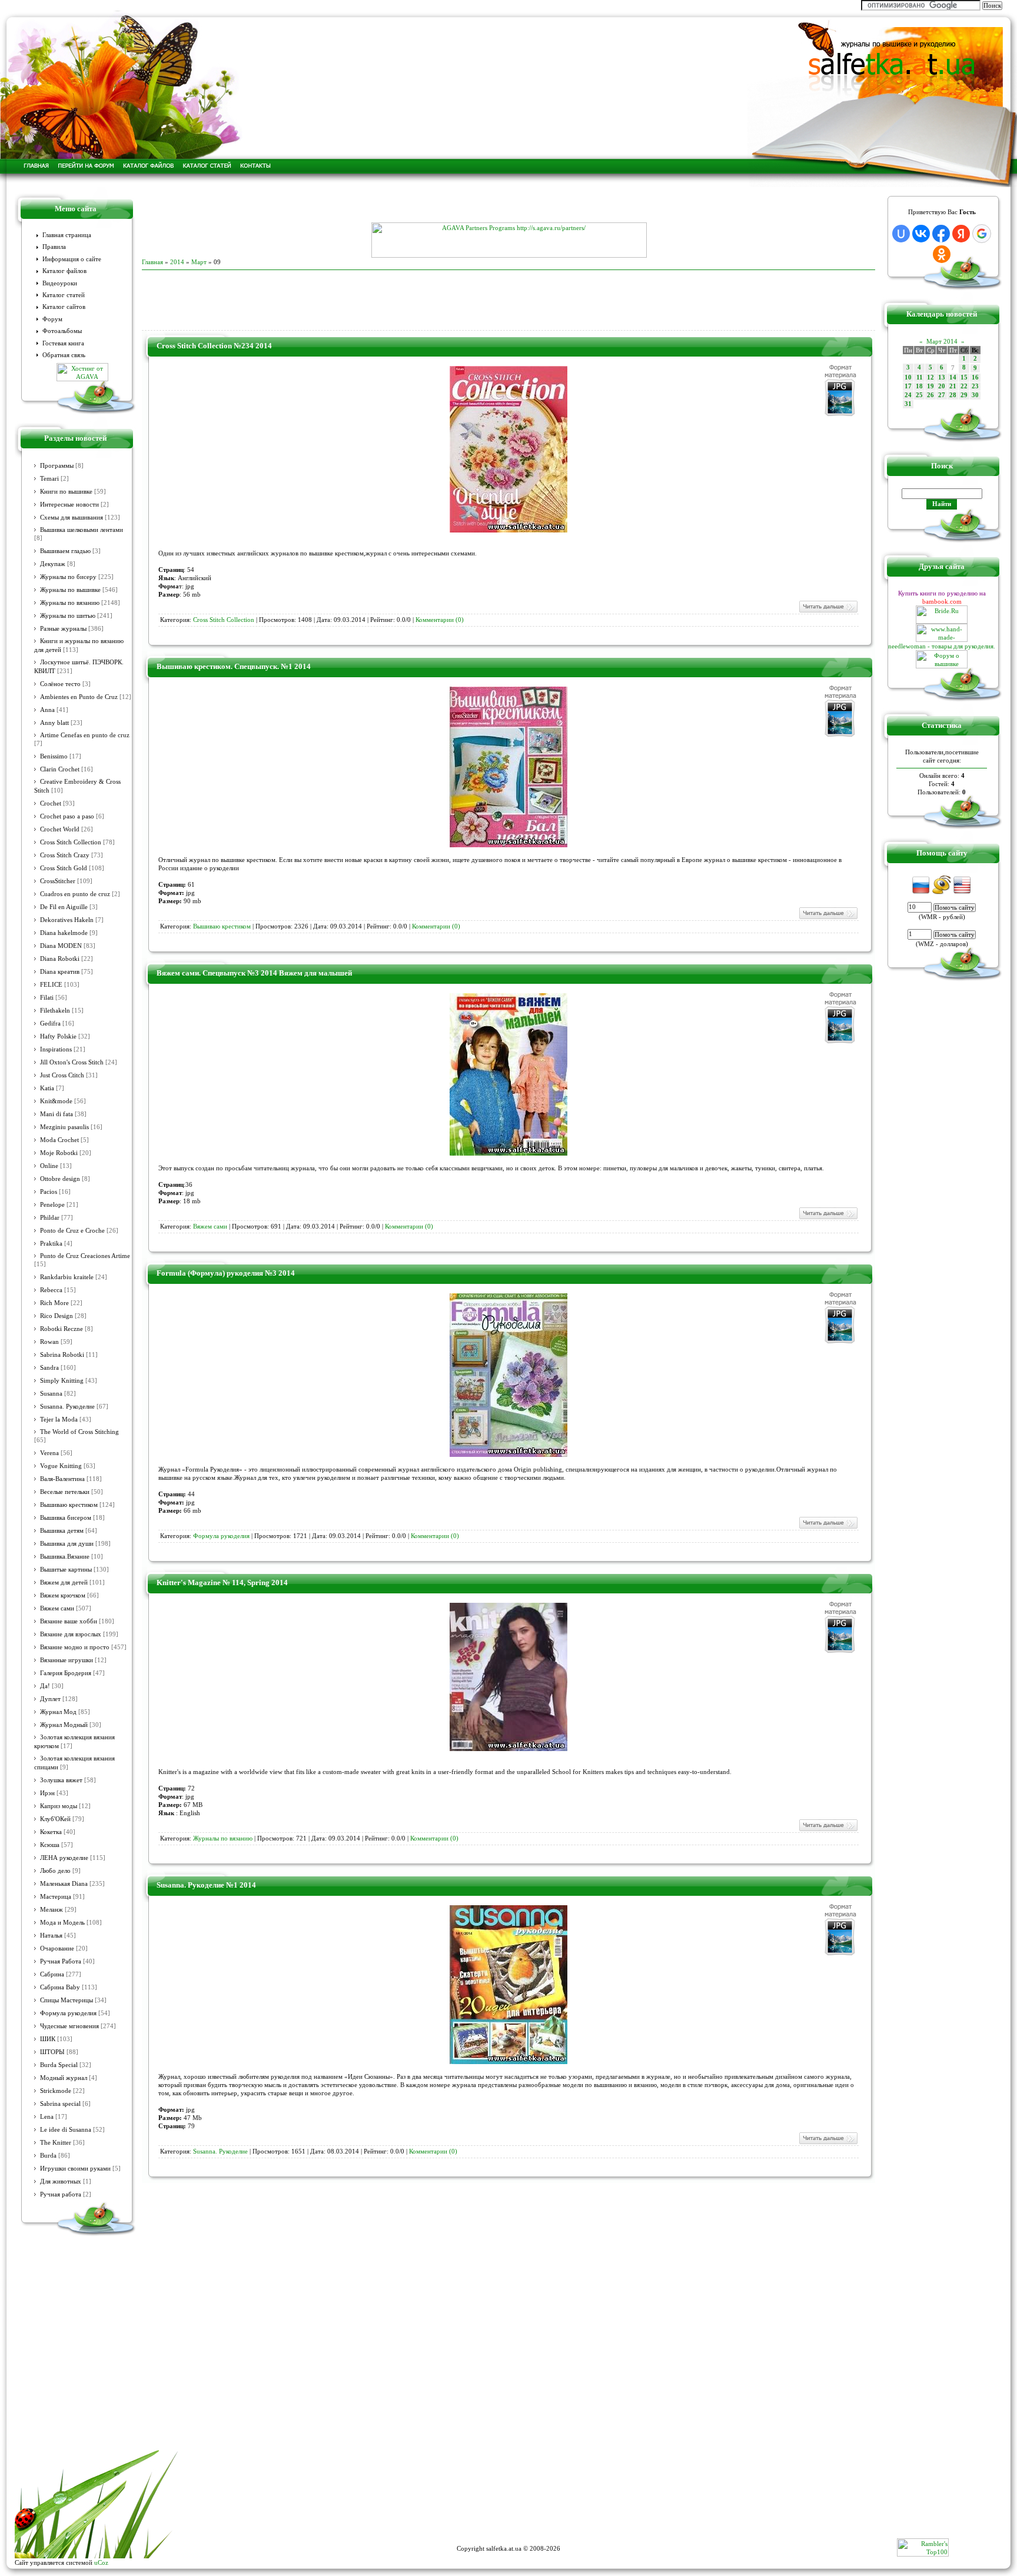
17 (908, 386)
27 (942, 395)
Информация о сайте (72, 259)
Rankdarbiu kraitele (67, 1277)
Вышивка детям (62, 1531)
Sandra (49, 1368)
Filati (47, 998)
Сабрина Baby (60, 1987)
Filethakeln (55, 1011)
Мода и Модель (62, 1923)
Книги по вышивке (66, 492)
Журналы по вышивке (70, 590)
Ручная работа (61, 2194)
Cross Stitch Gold (64, 868)
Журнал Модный (64, 1725)
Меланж (51, 1910)
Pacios (49, 1192)
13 (942, 377)
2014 (177, 262)
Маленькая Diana (64, 1884)
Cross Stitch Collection (71, 842)
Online (49, 1166)
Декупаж (53, 564)
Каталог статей (64, 295)
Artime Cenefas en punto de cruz (85, 735)
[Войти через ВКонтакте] (921, 234)
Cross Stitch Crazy (65, 855)
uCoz (101, 2562)
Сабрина (52, 1974)
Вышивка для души (67, 1544)
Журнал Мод (58, 1712)
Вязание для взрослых (71, 1634)
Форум (52, 319)
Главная (152, 262)
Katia (47, 1088)
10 (908, 377)
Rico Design (56, 1316)
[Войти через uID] (901, 234)
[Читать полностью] (828, 611)
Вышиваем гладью (65, 551)
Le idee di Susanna (66, 2130)
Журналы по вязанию (70, 603)
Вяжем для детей (64, 1582)
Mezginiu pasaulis (64, 1127)
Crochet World (60, 829)
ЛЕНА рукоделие (64, 1858)
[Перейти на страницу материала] (508, 530)
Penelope (52, 1205)
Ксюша (50, 1845)
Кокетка (51, 1832)
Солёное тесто (60, 684)
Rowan (49, 1342)
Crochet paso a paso (67, 816)
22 (964, 386)
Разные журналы (63, 629)
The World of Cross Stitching (79, 1432)
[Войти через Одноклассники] (942, 254)
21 (953, 386)
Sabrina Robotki (62, 1355)
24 (908, 395)
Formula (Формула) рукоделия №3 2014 (226, 1273)
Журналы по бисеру (68, 577)
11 (920, 377)
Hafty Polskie (58, 1036)
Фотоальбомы (62, 331)
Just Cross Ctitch (62, 1075)
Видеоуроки (60, 283)
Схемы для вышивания (72, 517)
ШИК (48, 2039)
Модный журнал (64, 2078)
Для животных (61, 2181)
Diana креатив (60, 972)
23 (975, 386)
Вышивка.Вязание (65, 1557)
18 (919, 386)
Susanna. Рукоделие (67, 1407)
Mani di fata (56, 1114)
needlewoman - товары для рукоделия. (942, 646)
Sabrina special (60, 2104)
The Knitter (56, 2143)
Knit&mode (56, 1101)
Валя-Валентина (62, 1479)
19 (930, 386)
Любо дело (55, 1871)
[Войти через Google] (982, 234)
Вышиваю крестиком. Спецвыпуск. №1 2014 (234, 666)
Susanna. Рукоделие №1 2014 (206, 1885)
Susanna (51, 1394)
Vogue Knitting (61, 1466)
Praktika (51, 1244)
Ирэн (47, 1793)
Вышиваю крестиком (69, 1505)
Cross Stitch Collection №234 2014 (214, 346)
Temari (49, 479)
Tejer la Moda (59, 1420)
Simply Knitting (62, 1381)
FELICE (51, 985)
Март (199, 262)
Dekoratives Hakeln (67, 920)
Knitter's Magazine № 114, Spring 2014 (222, 1582)
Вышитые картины (66, 1570)
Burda (48, 2156)
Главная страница (67, 235)
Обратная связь (64, 355)
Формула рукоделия (68, 2013)
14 (953, 377)
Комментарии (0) (440, 620)
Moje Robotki (59, 1153)
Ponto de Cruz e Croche (72, 1231)
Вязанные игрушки (67, 1660)
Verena (49, 1453)
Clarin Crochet (60, 769)
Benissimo (54, 756)
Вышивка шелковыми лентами (82, 530)
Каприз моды (59, 1806)
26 (930, 395)
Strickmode (56, 2091)
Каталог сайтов (64, 307)
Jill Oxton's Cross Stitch (72, 1062)
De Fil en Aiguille (64, 907)
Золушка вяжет (61, 1780)
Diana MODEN (61, 946)
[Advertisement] (508, 205)
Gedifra (50, 1024)
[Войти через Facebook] (941, 234)
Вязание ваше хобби (69, 1621)
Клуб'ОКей (55, 1819)
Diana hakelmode (64, 933)
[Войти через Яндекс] (961, 234)
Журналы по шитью (68, 616)
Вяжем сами (57, 1608)
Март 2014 (942, 341)
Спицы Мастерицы (67, 2000)
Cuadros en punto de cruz (75, 894)
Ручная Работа (61, 1961)
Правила (54, 247)
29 (964, 395)
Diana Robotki (60, 959)
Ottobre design (60, 1179)
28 (953, 395)
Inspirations (56, 1049)
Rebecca (51, 1290)
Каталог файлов (64, 271)
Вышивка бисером (66, 1518)
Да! (45, 1686)
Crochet (51, 803)
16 (975, 377)
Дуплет (50, 1699)
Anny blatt (54, 723)
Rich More (54, 1303)
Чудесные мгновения (69, 2026)
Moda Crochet (59, 1140)
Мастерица (56, 1897)
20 (942, 386)
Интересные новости (69, 505)
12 (930, 377)
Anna (47, 710)
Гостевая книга (63, 343)
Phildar (50, 1218)
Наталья (51, 1936)
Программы (57, 466)
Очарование (57, 1948)
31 (908, 404)
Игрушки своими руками (75, 2169)
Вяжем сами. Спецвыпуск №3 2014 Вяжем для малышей (254, 973)
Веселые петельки (65, 1492)
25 (919, 395)
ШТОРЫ (52, 2052)
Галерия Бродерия (66, 1673)
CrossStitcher (58, 881)
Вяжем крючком (63, 1595)
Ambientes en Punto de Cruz (79, 697)
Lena (47, 2117)
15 (964, 377)
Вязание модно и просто (75, 1647)
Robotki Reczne (62, 1329)
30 (975, 395)
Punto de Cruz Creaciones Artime (85, 1256)
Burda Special (59, 2065)
